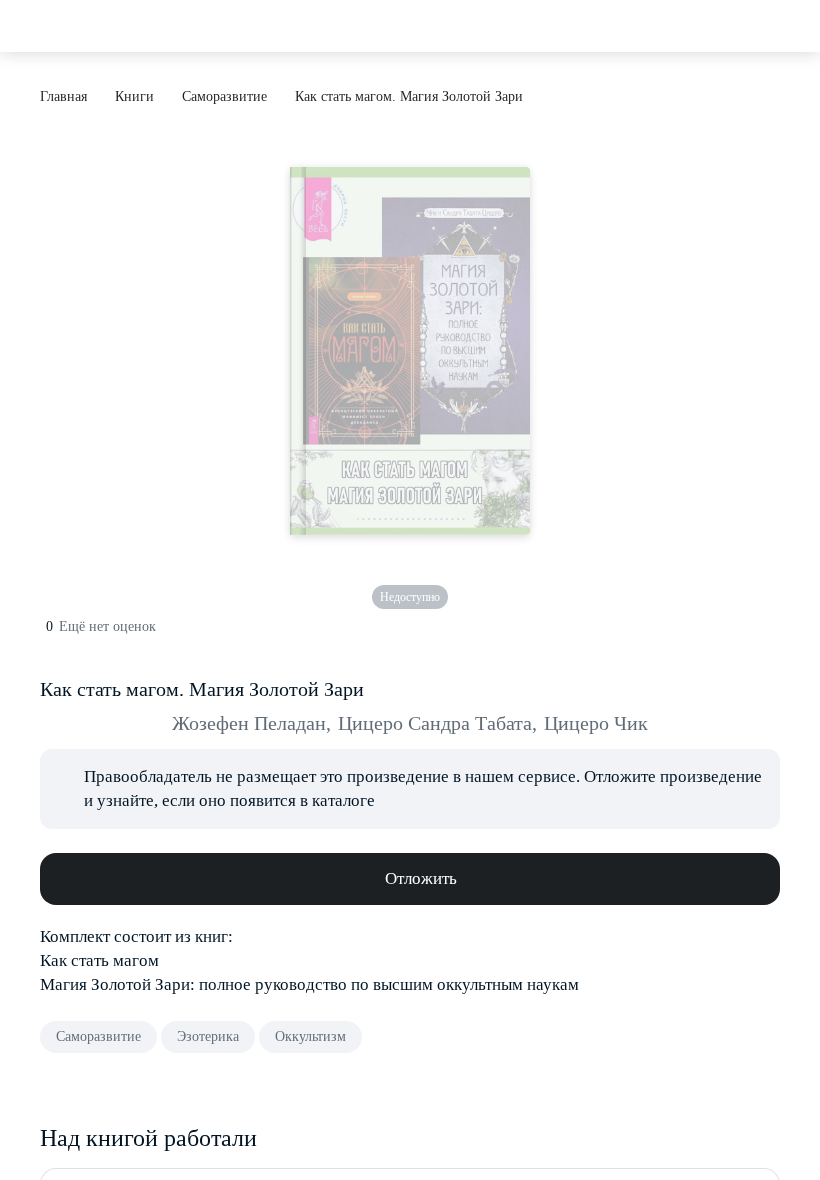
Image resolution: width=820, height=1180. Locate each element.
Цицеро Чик (596, 723)
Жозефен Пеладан (251, 723)
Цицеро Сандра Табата (437, 723)
